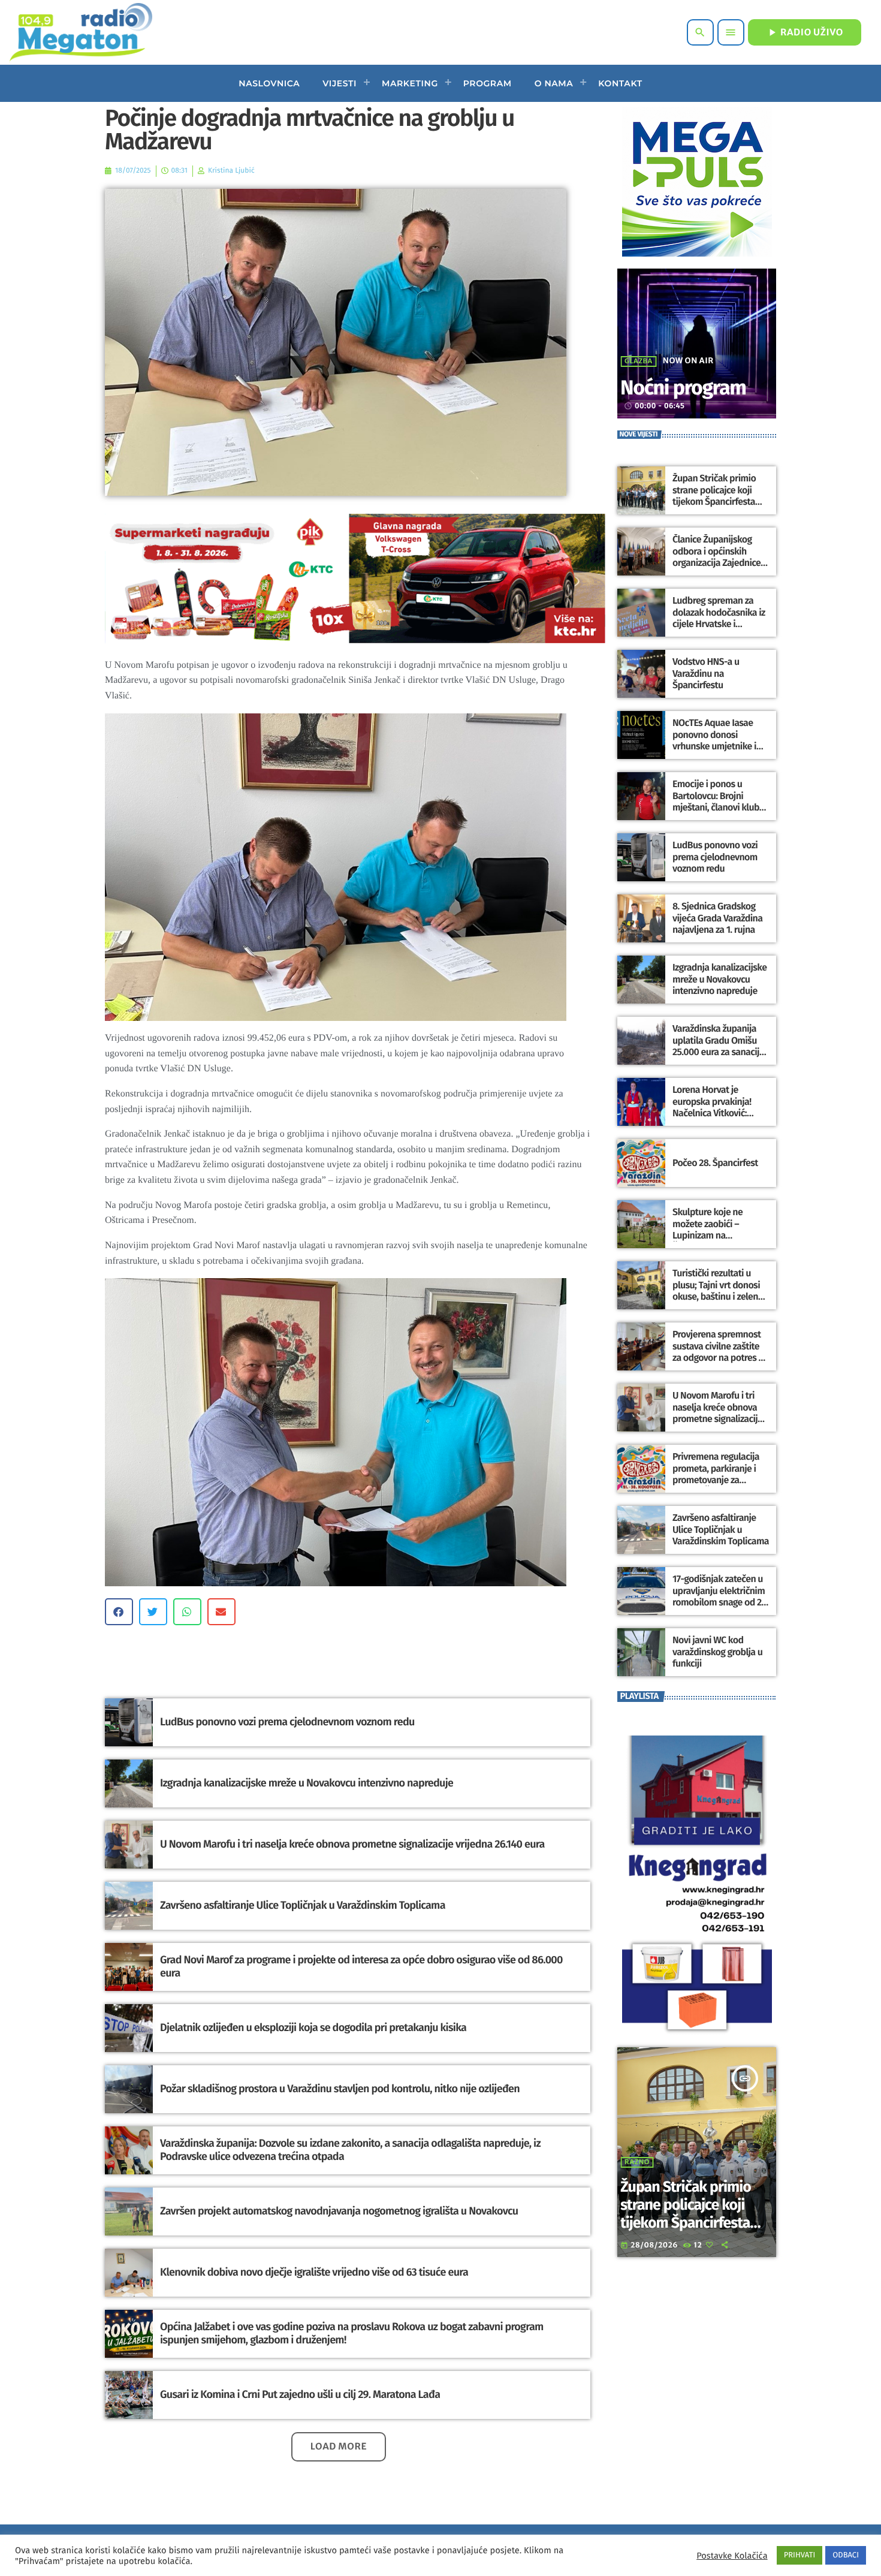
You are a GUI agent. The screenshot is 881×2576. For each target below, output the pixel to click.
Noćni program (683, 388)
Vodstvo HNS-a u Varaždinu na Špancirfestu (706, 674)
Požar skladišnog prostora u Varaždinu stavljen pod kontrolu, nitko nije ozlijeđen (340, 2089)
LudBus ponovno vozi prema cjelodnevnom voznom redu (287, 1722)
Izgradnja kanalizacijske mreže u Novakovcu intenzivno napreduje (307, 1783)
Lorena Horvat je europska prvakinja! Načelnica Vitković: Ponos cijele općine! (712, 1108)
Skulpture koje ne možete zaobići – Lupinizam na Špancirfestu (707, 1230)
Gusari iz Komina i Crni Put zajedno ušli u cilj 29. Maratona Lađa (300, 2394)
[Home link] (81, 32)
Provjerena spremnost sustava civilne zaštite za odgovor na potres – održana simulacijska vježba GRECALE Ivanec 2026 (718, 1364)
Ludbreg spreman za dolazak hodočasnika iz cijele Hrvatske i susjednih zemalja (719, 618)
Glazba (639, 361)
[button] (119, 1612)
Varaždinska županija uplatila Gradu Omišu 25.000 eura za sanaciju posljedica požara (718, 1046)
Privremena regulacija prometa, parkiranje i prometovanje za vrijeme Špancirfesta (716, 1474)
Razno (637, 2162)
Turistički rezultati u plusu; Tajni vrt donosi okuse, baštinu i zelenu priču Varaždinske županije (718, 1297)
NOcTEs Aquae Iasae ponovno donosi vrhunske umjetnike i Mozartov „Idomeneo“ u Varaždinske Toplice (720, 746)
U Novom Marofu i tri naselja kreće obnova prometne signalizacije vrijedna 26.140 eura (352, 1844)
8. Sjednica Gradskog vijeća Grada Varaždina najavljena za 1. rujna (717, 918)
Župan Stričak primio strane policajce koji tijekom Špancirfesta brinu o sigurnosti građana (714, 502)
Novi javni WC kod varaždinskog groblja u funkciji (717, 1652)
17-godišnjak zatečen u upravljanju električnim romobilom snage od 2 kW (719, 1597)
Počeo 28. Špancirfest (715, 1163)
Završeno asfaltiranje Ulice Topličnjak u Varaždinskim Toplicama (303, 1905)
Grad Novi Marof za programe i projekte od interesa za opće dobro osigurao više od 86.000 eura (361, 1966)
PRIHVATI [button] (800, 2555)
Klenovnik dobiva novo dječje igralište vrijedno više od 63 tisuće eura (314, 2272)
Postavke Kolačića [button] (732, 2556)
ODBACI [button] (846, 2555)
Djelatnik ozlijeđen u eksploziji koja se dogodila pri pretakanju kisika (313, 2027)
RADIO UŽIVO (805, 32)
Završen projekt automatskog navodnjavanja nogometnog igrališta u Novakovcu (339, 2211)
